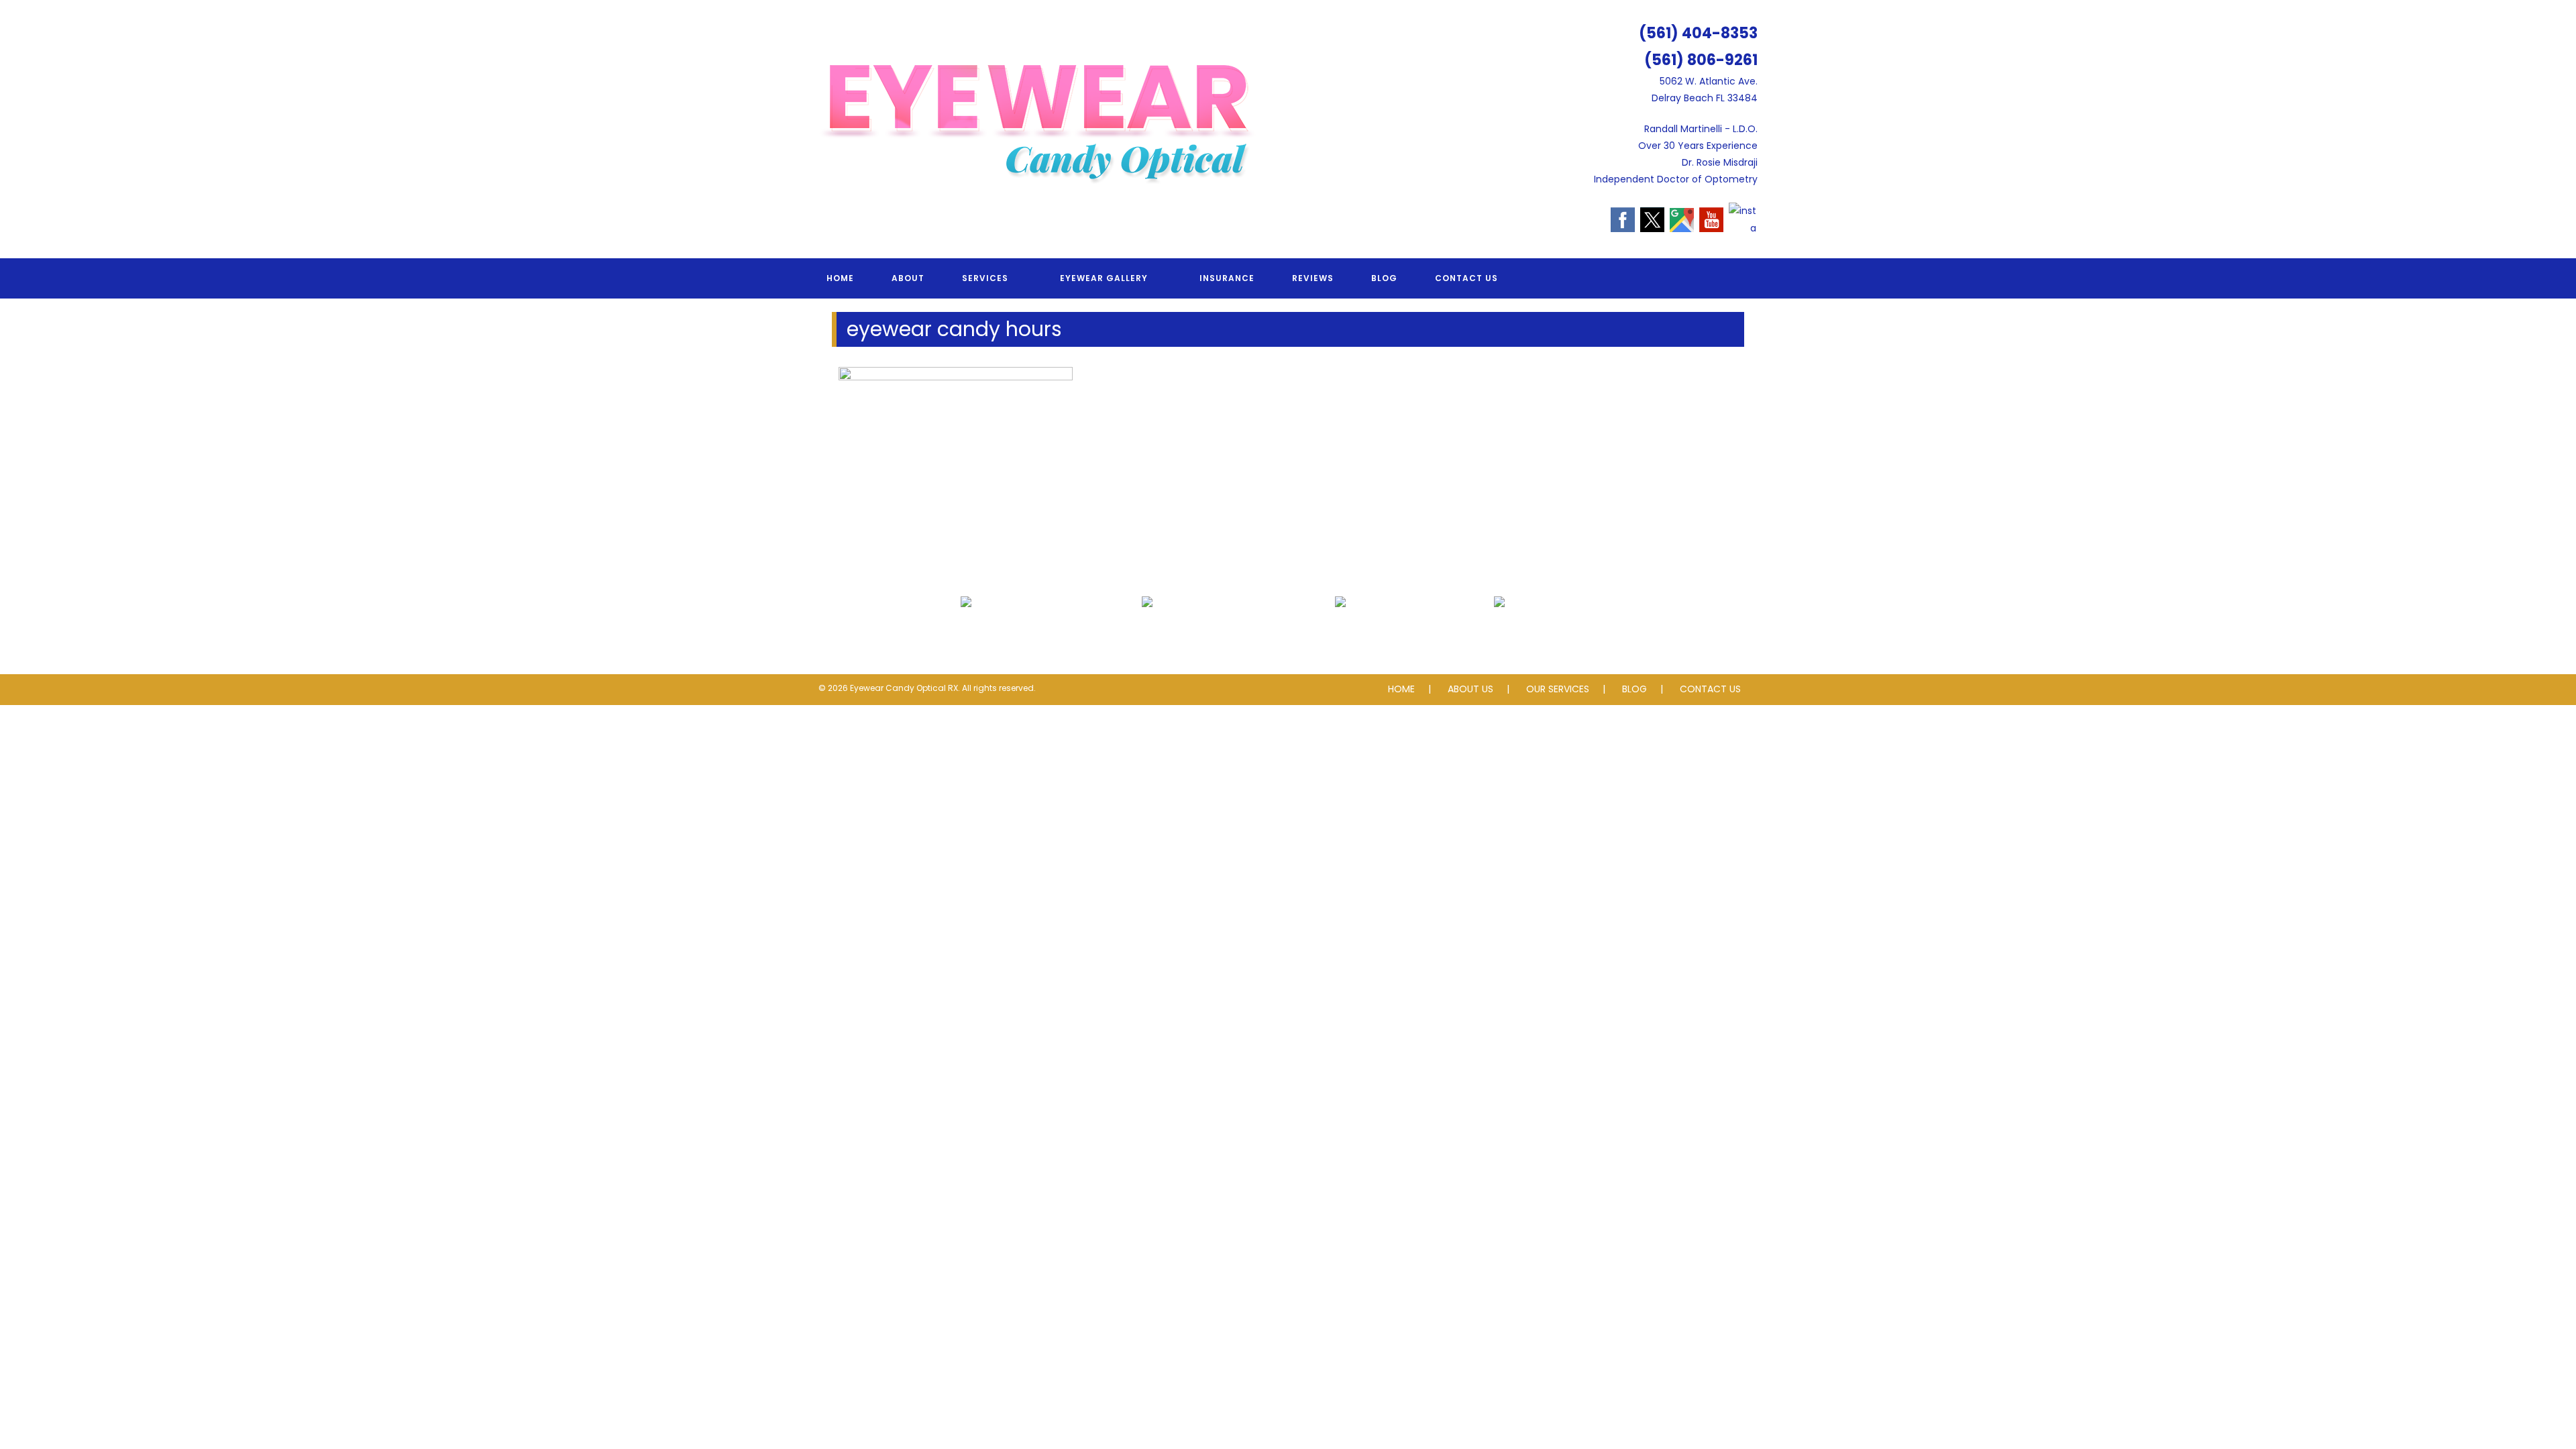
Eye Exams (966, 632)
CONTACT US (1710, 689)
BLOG (1634, 689)
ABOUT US (1470, 689)
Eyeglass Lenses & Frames (1147, 632)
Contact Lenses (1340, 632)
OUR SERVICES (1558, 689)
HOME (1401, 689)
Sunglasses (1500, 632)
